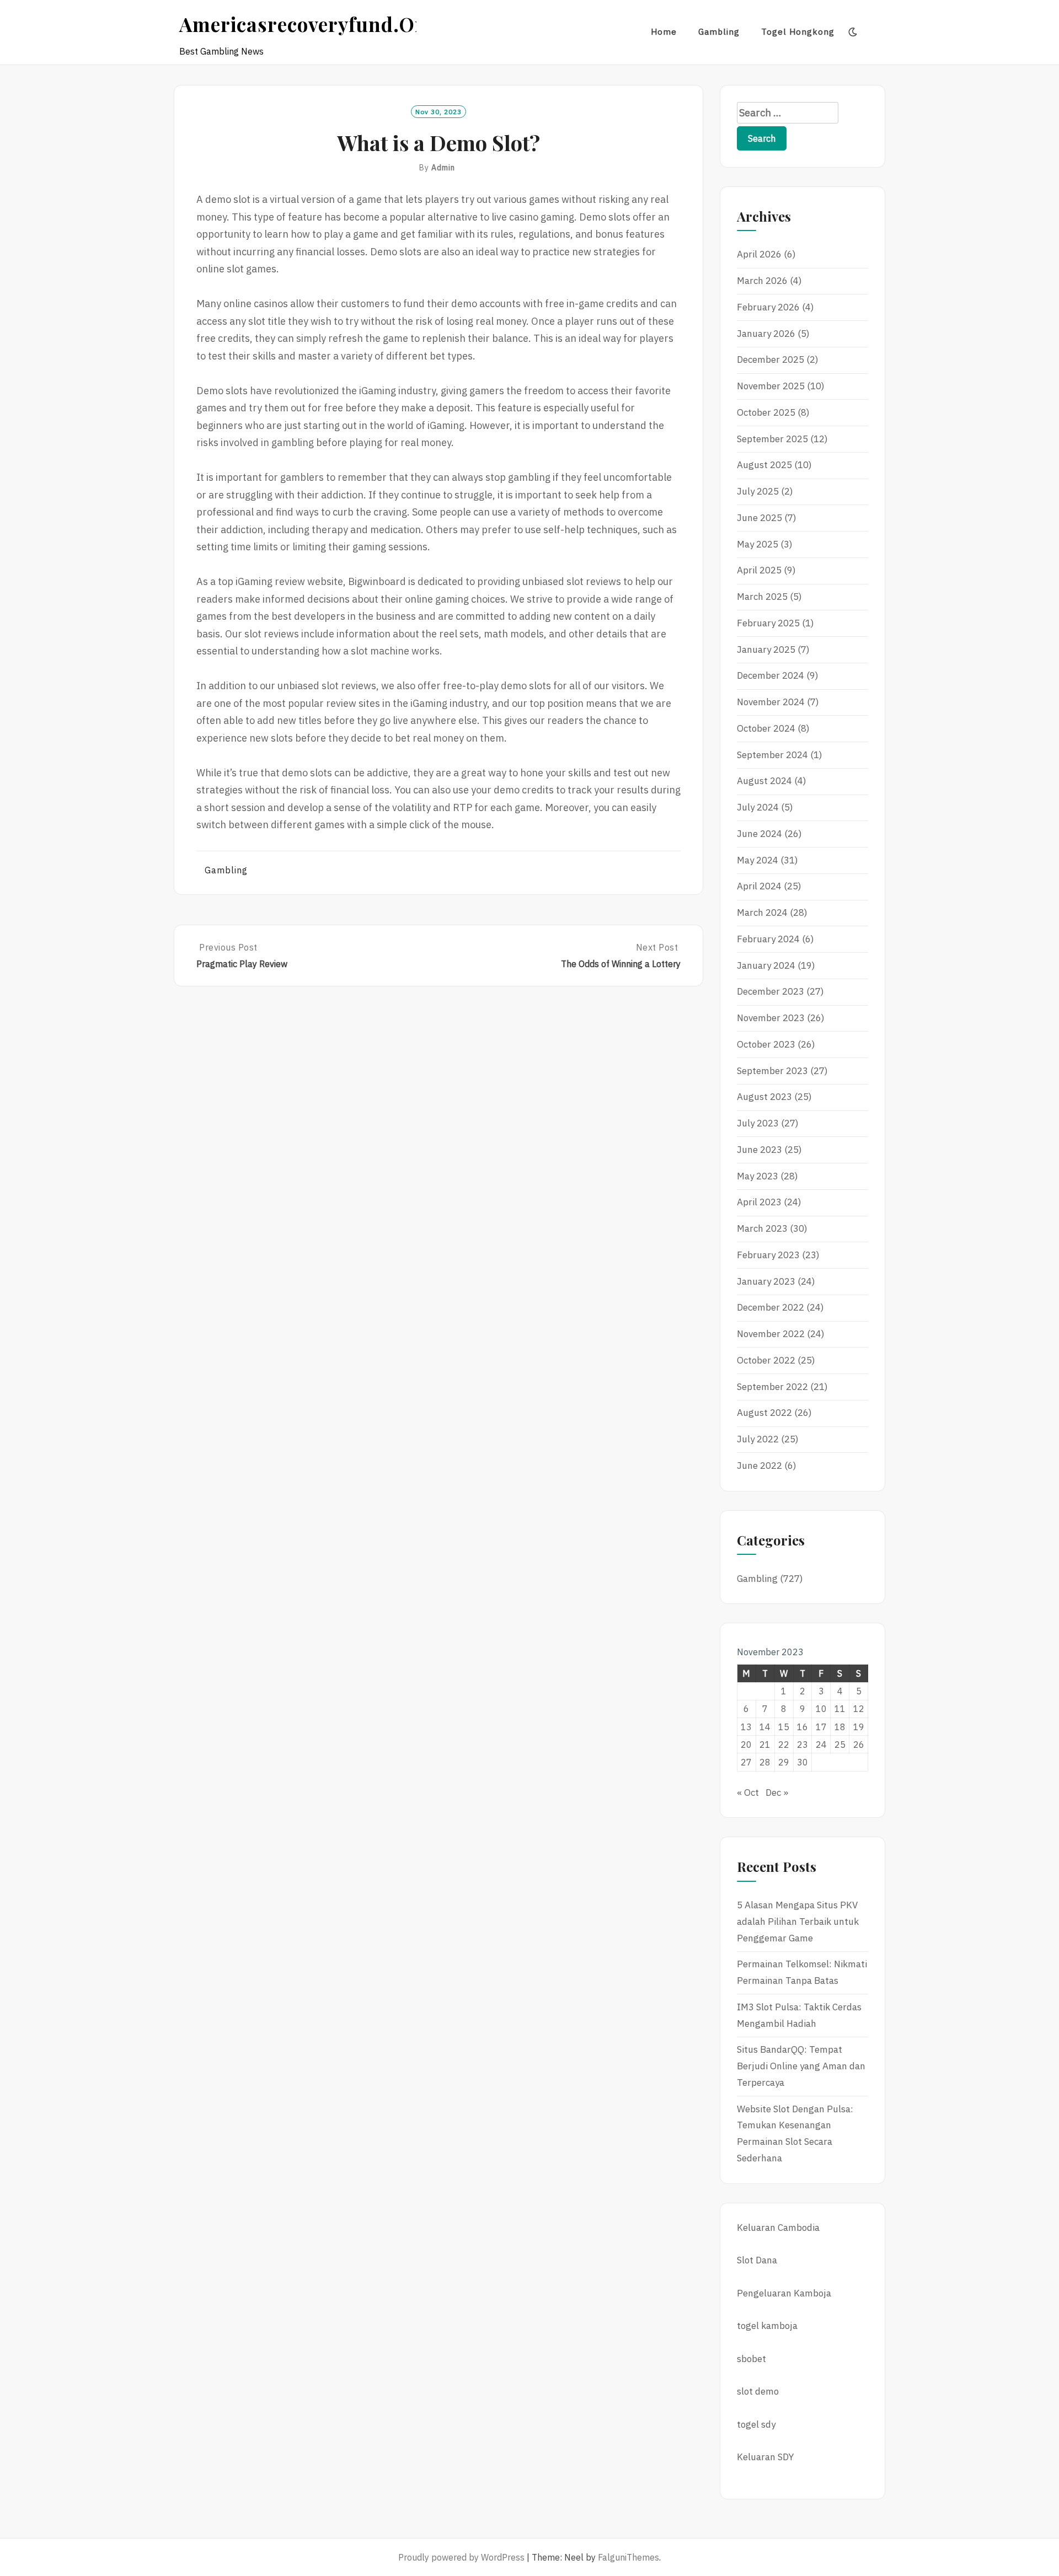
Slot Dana (757, 2260)
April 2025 (759, 570)
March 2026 (762, 281)
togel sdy (756, 2424)
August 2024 (764, 781)
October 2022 (766, 1360)
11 (840, 1709)
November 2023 (771, 1018)
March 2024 (762, 913)
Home (664, 32)
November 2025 (771, 386)
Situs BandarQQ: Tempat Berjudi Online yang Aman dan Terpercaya (801, 2066)
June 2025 (760, 518)
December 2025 (771, 359)
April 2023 (759, 1202)
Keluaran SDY (765, 2457)
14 (765, 1727)
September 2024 (772, 755)
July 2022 (758, 1439)
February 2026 (768, 307)
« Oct (748, 1793)
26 (859, 1745)
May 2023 (758, 1176)
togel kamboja (767, 2326)
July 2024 (758, 807)
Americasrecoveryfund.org (308, 24)
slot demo (758, 2391)
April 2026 (759, 254)
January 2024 (766, 965)
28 (765, 1762)
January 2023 (766, 1281)
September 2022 (772, 1387)
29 (784, 1762)
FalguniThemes (629, 2557)
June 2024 (760, 834)
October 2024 (766, 728)
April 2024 (759, 886)
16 (803, 1727)
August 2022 (764, 1413)
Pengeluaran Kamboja (784, 2293)
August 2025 (764, 465)
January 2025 (766, 650)
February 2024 (768, 939)
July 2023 (758, 1123)
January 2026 (766, 334)
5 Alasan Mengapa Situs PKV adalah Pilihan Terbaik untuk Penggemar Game (798, 1922)
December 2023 (771, 991)
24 (821, 1745)
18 (840, 1727)
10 (821, 1709)
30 (803, 1762)
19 (859, 1727)
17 (821, 1727)
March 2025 (762, 597)
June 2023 (760, 1150)
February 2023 (768, 1255)
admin (443, 168)
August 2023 (764, 1097)
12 (859, 1709)
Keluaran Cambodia (778, 2228)
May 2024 (758, 860)
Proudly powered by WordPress (461, 2557)
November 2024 (771, 702)
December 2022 (771, 1307)
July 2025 (758, 491)
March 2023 (762, 1228)
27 (746, 1762)
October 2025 (766, 412)
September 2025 (772, 439)
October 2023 (766, 1044)
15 (784, 1727)
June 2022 (760, 1466)
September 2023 (772, 1071)
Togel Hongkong (798, 32)
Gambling (719, 32)
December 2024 (771, 675)
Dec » (777, 1793)
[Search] (875, 32)
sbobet (752, 2359)
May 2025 (758, 544)
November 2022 (771, 1334)
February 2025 (768, 623)
